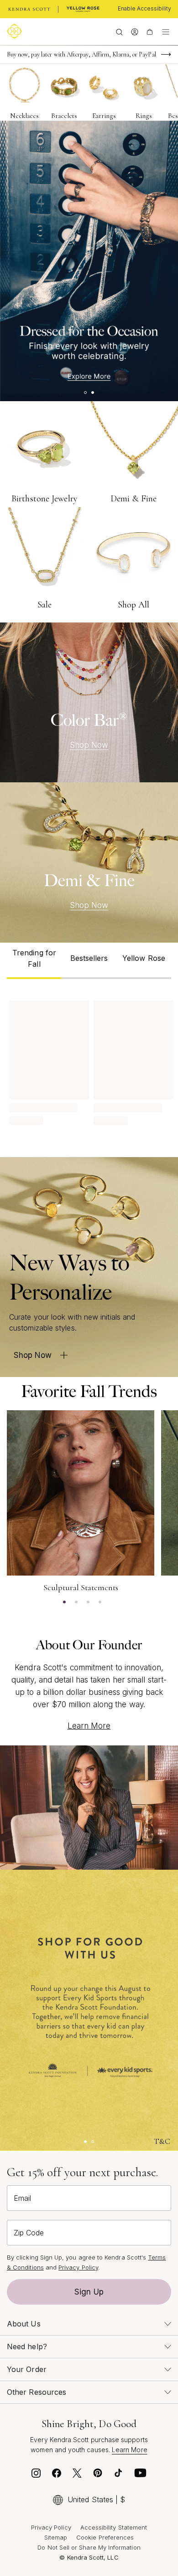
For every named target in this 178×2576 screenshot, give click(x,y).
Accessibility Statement (114, 2527)
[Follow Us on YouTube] (141, 2475)
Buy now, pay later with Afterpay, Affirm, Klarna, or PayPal (81, 54)
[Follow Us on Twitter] (77, 2475)
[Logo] (16, 31)
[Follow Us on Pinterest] (98, 2475)
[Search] (119, 31)
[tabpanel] (89, 1061)
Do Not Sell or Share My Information (89, 2547)
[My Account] (134, 31)
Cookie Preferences (105, 2537)
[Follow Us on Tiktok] (118, 2475)
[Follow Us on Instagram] (36, 2475)
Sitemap (56, 2537)
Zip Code (29, 2233)
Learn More (89, 1726)
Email (22, 2198)
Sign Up (89, 2292)
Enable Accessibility (144, 8)
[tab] (34, 961)
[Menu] (166, 31)
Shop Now (89, 745)
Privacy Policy (78, 2267)
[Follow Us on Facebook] (57, 2475)
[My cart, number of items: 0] (149, 31)
